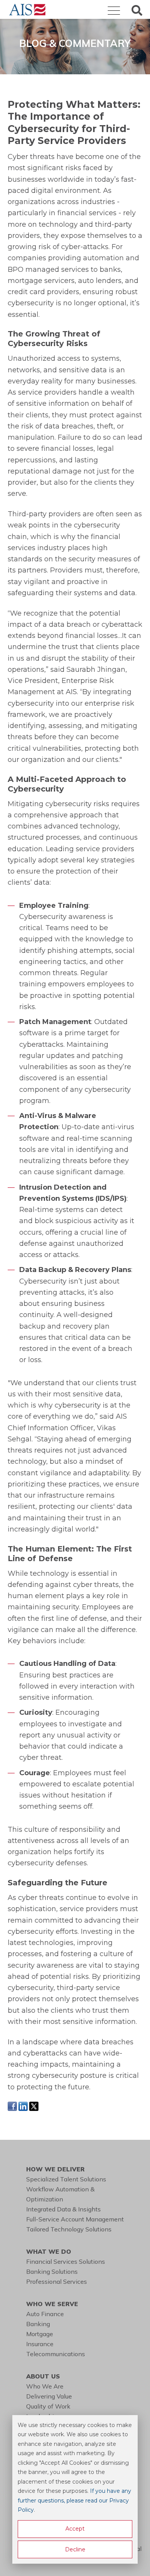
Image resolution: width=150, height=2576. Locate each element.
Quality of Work (48, 2406)
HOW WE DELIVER (55, 2169)
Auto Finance (45, 2314)
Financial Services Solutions (66, 2261)
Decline (75, 2549)
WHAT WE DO (49, 2251)
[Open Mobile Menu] (114, 11)
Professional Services (57, 2281)
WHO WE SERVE (52, 2304)
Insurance (40, 2344)
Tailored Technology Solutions (69, 2229)
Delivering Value (49, 2396)
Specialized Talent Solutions (66, 2179)
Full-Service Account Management (75, 2219)
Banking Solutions (52, 2271)
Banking (38, 2324)
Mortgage (40, 2334)
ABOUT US (43, 2376)
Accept (75, 2529)
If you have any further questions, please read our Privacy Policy (74, 2500)
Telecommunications (56, 2354)
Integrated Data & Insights (63, 2209)
